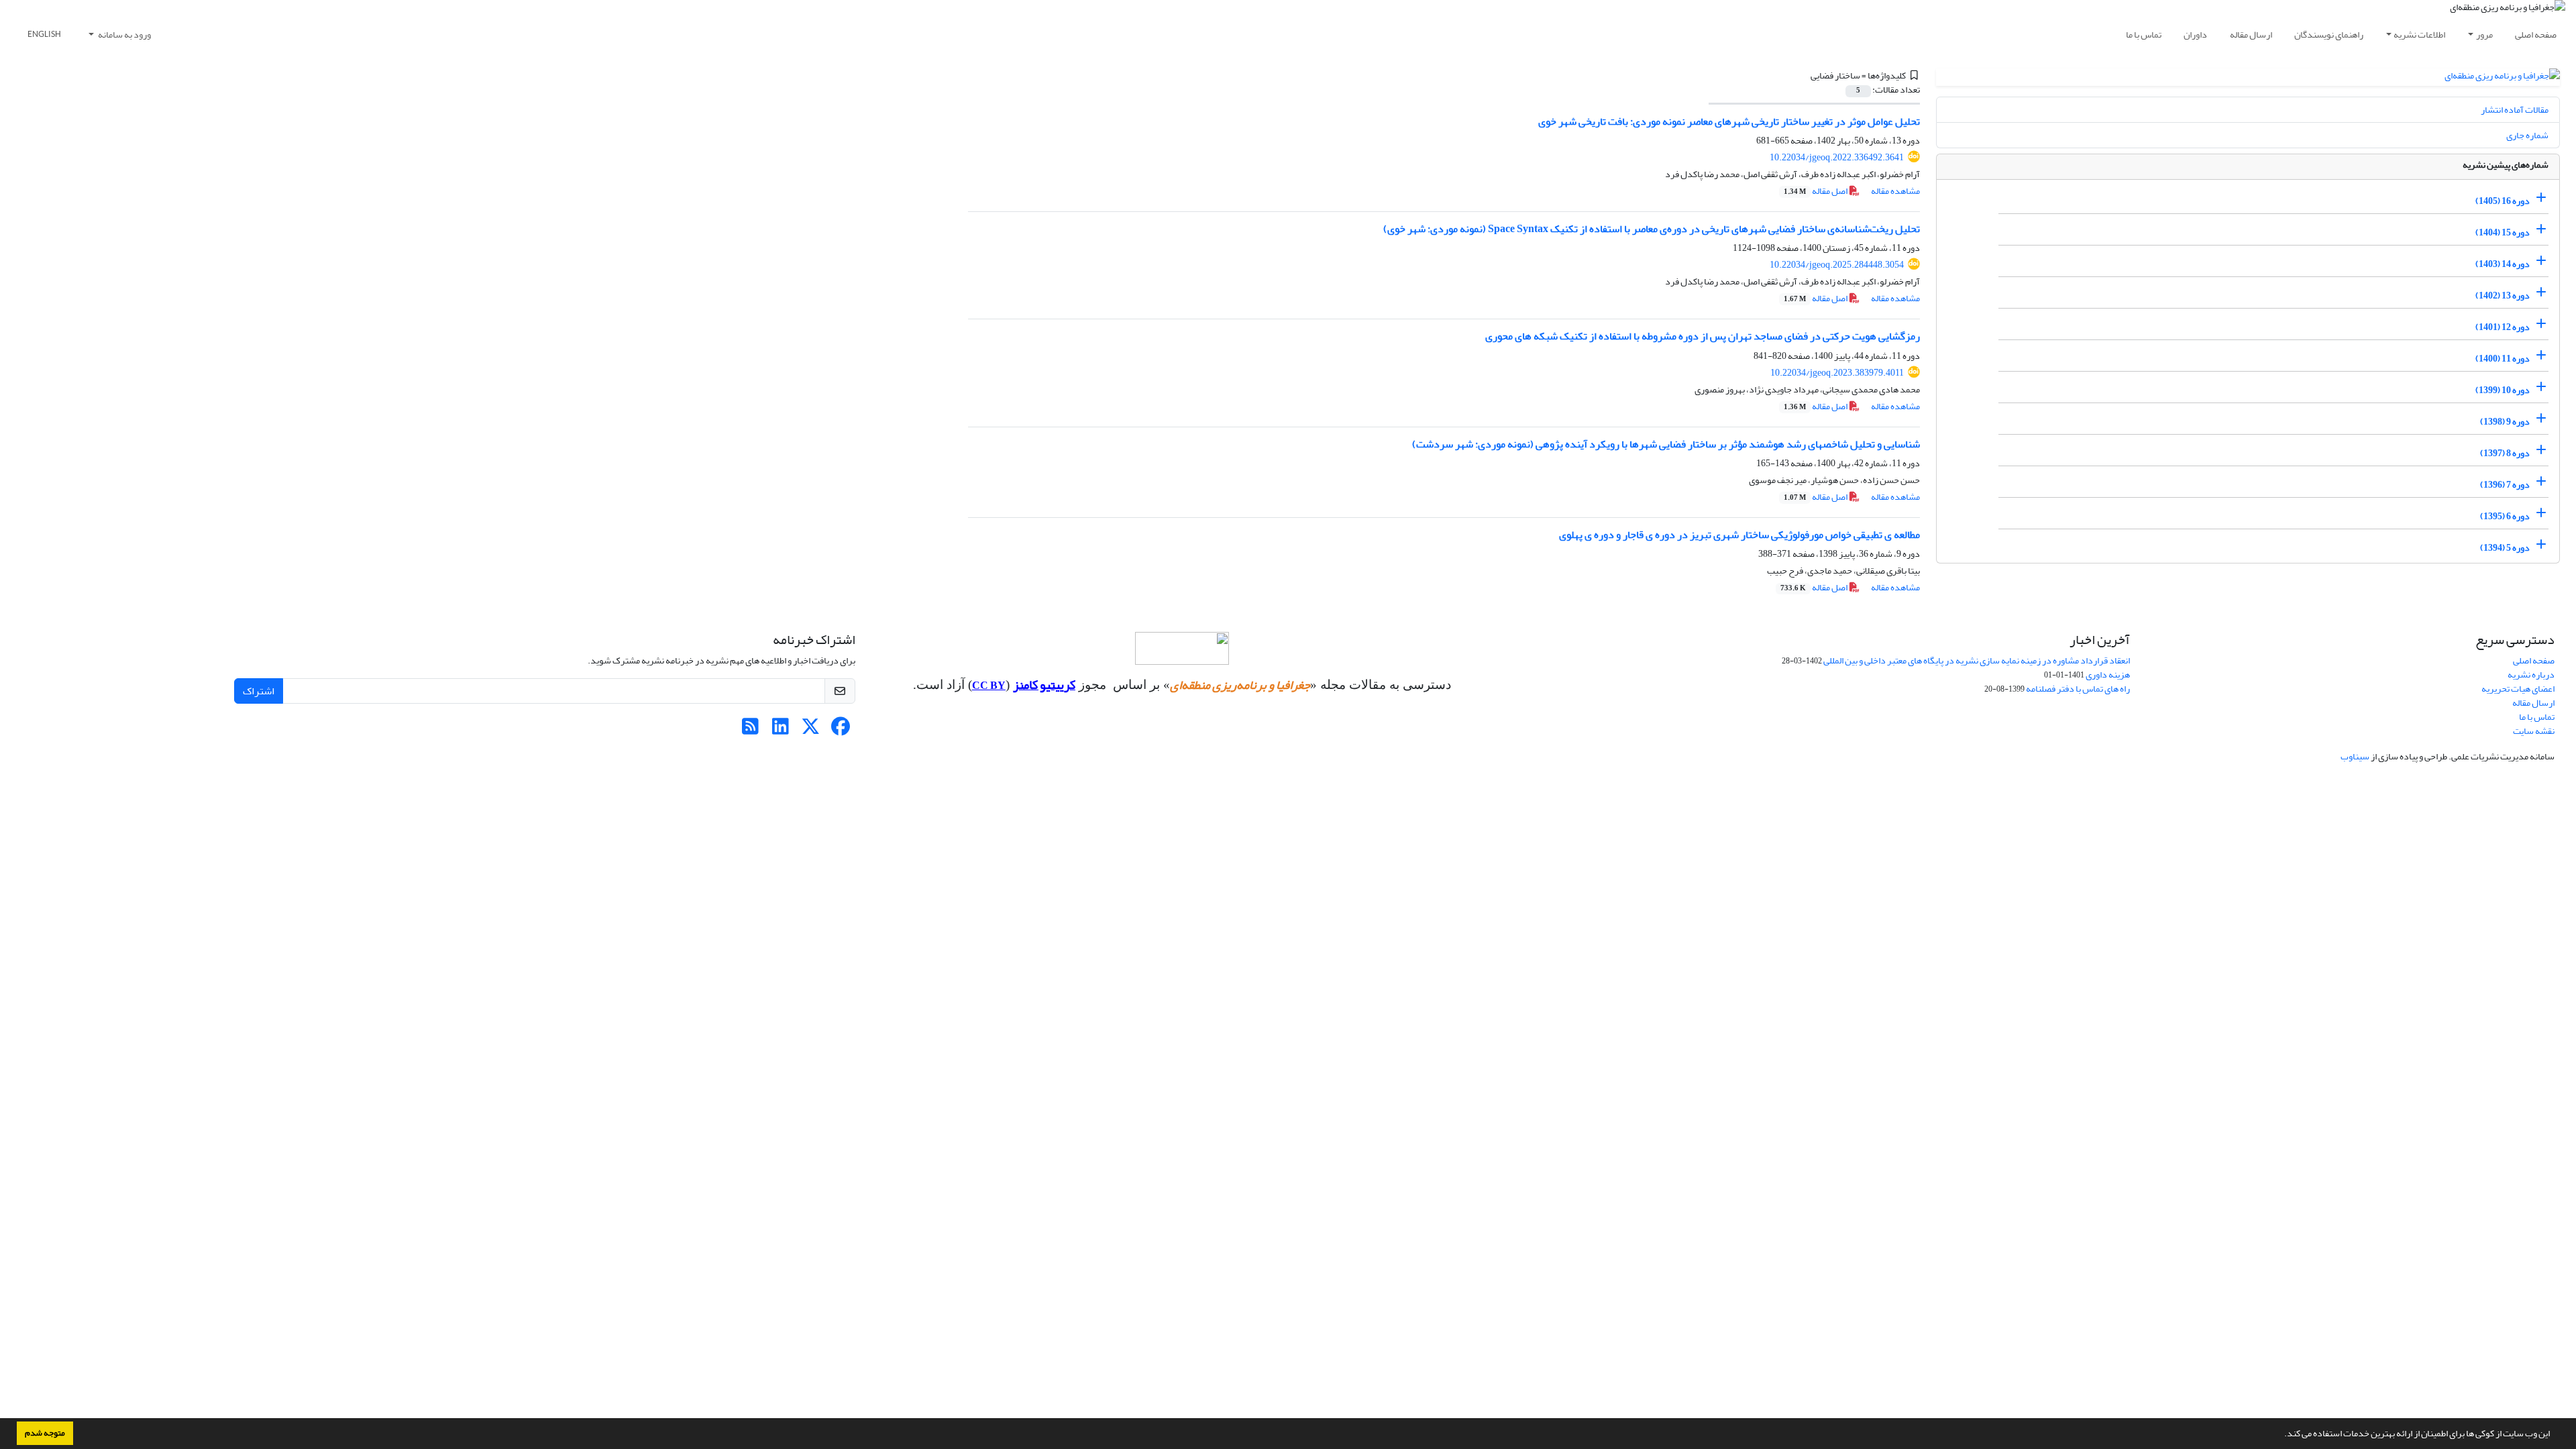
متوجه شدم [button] (45, 1433)
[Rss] (750, 730)
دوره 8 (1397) (2505, 453)
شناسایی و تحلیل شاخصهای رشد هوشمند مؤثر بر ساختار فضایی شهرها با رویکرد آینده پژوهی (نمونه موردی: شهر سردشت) (1666, 444)
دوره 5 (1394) (2505, 548)
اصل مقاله (1816, 191)
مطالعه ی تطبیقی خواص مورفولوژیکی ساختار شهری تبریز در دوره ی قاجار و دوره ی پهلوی (1739, 535)
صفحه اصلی (2536, 35)
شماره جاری (2527, 135)
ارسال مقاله (2251, 35)
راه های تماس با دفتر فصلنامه (2078, 689)
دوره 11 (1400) (2503, 359)
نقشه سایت (2534, 731)
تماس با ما (2144, 35)
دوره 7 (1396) (2505, 485)
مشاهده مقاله (1895, 191)
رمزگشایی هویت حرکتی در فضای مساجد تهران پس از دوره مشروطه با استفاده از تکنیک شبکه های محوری (1703, 336)
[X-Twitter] (811, 730)
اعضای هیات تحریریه (2518, 689)
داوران (2195, 35)
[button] (2281, 1435)
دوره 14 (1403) (2503, 264)
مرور (2484, 35)
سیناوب (2355, 756)
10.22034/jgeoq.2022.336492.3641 (1837, 157)
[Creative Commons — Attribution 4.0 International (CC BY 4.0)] (1182, 648)
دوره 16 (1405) (2503, 201)
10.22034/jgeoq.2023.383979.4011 (1837, 373)
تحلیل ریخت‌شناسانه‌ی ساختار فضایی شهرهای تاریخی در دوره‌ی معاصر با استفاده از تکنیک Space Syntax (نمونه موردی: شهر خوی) (1652, 229)
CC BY (989, 686)
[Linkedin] (781, 730)
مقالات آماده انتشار (2515, 110)
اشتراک (259, 691)
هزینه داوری (2108, 675)
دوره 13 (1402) (2503, 296)
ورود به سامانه (124, 35)
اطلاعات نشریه (2419, 35)
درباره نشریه (2531, 675)
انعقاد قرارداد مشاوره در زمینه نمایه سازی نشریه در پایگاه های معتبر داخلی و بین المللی (1977, 660)
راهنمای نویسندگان (2329, 35)
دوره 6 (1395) (2505, 516)
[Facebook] (841, 730)
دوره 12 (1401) (2503, 327)
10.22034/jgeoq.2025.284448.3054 (1837, 265)
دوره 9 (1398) (2505, 422)
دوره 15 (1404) (2503, 232)
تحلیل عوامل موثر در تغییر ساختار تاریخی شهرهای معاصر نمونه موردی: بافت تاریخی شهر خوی (1729, 121)
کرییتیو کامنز (1044, 685)
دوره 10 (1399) (2503, 390)
